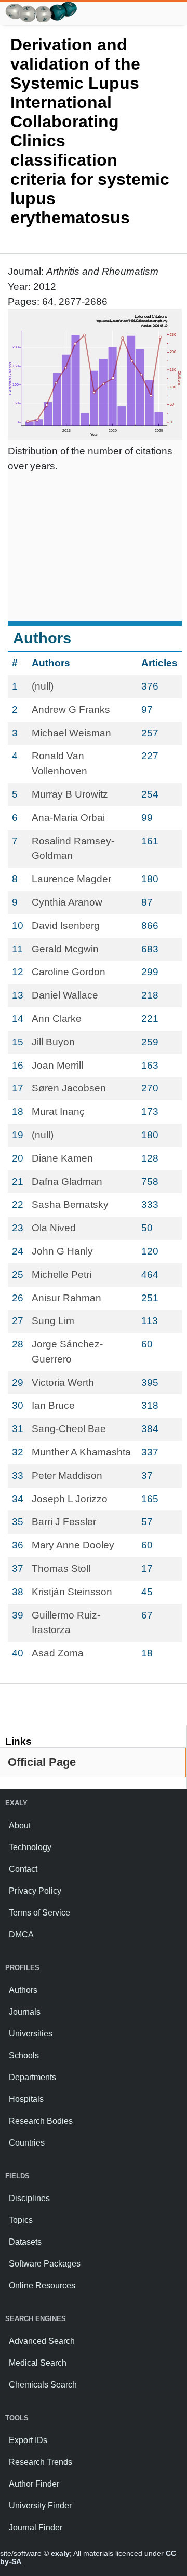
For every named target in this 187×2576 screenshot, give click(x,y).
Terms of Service (39, 1913)
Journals (25, 2012)
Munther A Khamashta (81, 1452)
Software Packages (45, 2264)
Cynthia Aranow (67, 902)
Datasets (25, 2242)
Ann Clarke (57, 1019)
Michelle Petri (62, 1274)
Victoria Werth (63, 1383)
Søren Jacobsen (69, 1088)
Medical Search (38, 2363)
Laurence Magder (71, 879)
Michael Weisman (71, 733)
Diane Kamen (62, 1158)
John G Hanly (62, 1251)
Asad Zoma (58, 1653)
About (20, 1825)
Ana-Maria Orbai (68, 818)
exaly (60, 2553)
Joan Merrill (57, 1065)
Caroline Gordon (69, 972)
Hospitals (26, 2099)
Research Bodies (41, 2121)
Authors (23, 1990)
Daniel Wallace (65, 995)
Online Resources (42, 2285)
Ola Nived (54, 1228)
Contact (23, 1869)
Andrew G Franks (71, 710)
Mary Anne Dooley (73, 1545)
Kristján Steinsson (72, 1592)
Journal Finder (36, 2527)
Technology (30, 1847)
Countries (27, 2143)
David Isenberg (66, 926)
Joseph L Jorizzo (70, 1499)
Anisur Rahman (66, 1298)
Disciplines (29, 2198)
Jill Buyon (53, 1042)
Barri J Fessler (64, 1522)
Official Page (42, 1762)
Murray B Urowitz (70, 794)
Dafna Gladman (67, 1182)
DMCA (21, 1934)
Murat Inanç (58, 1111)
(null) (43, 686)
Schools (24, 2055)
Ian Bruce (53, 1405)
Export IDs (28, 2440)
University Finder (40, 2506)
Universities (31, 2034)
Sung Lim (53, 1321)
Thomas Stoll (61, 1568)
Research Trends (41, 2462)
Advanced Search (42, 2341)
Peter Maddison (67, 1475)
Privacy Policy (35, 1891)
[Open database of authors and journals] (42, 6)
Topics (21, 2220)
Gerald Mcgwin (65, 949)
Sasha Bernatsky (70, 1204)
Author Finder (34, 2484)
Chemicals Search (43, 2385)
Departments (32, 2077)
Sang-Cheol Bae (69, 1429)
